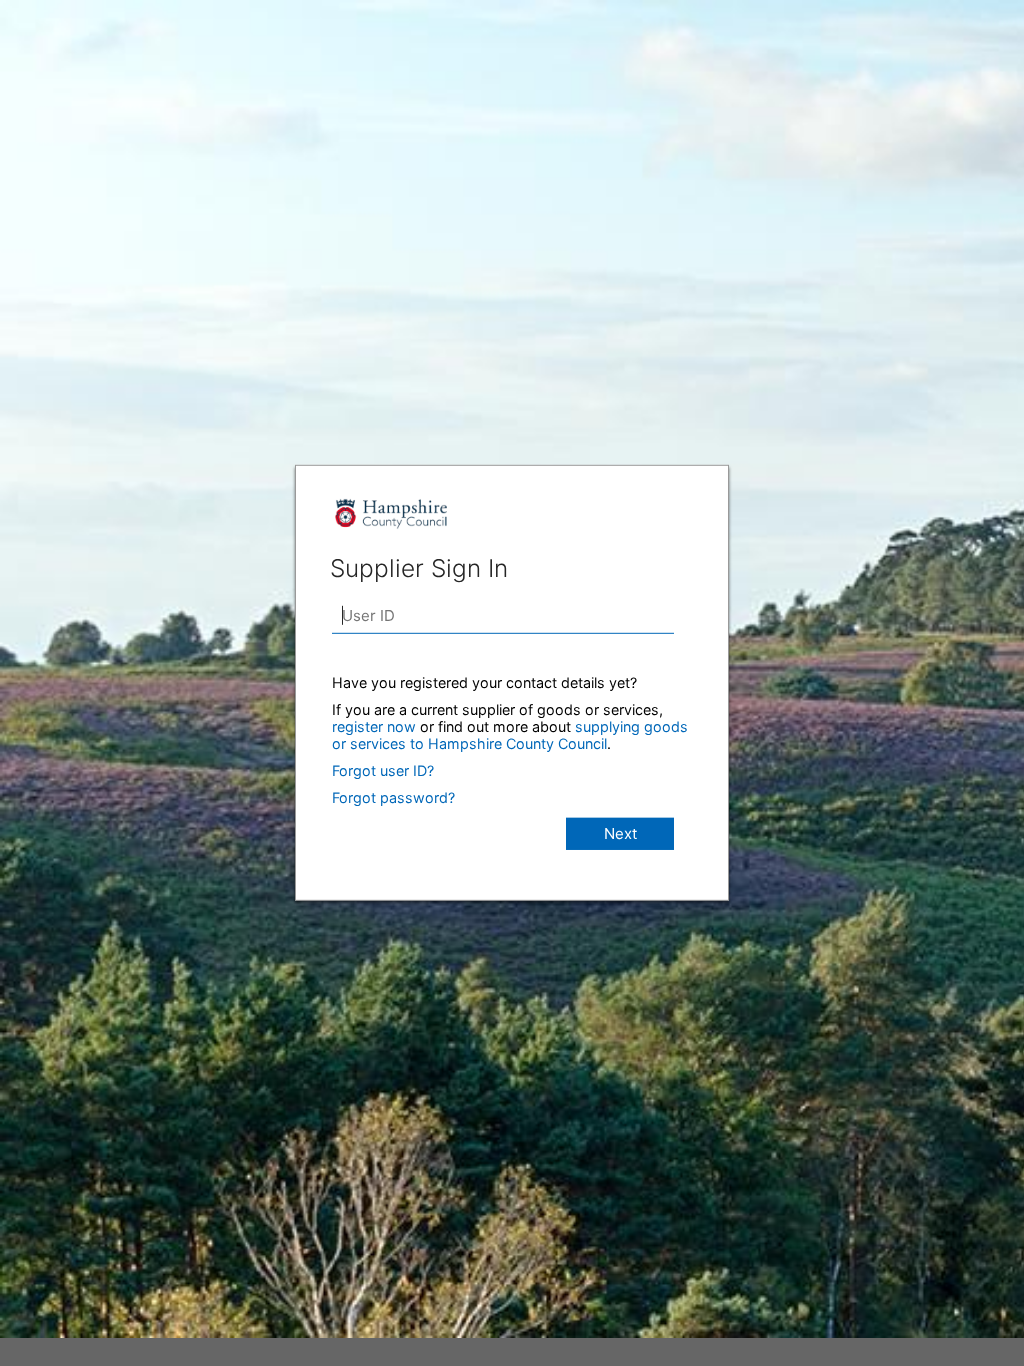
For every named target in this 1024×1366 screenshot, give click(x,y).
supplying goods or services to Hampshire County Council (510, 735)
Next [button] (620, 833)
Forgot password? (393, 797)
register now (374, 726)
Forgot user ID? (383, 770)
